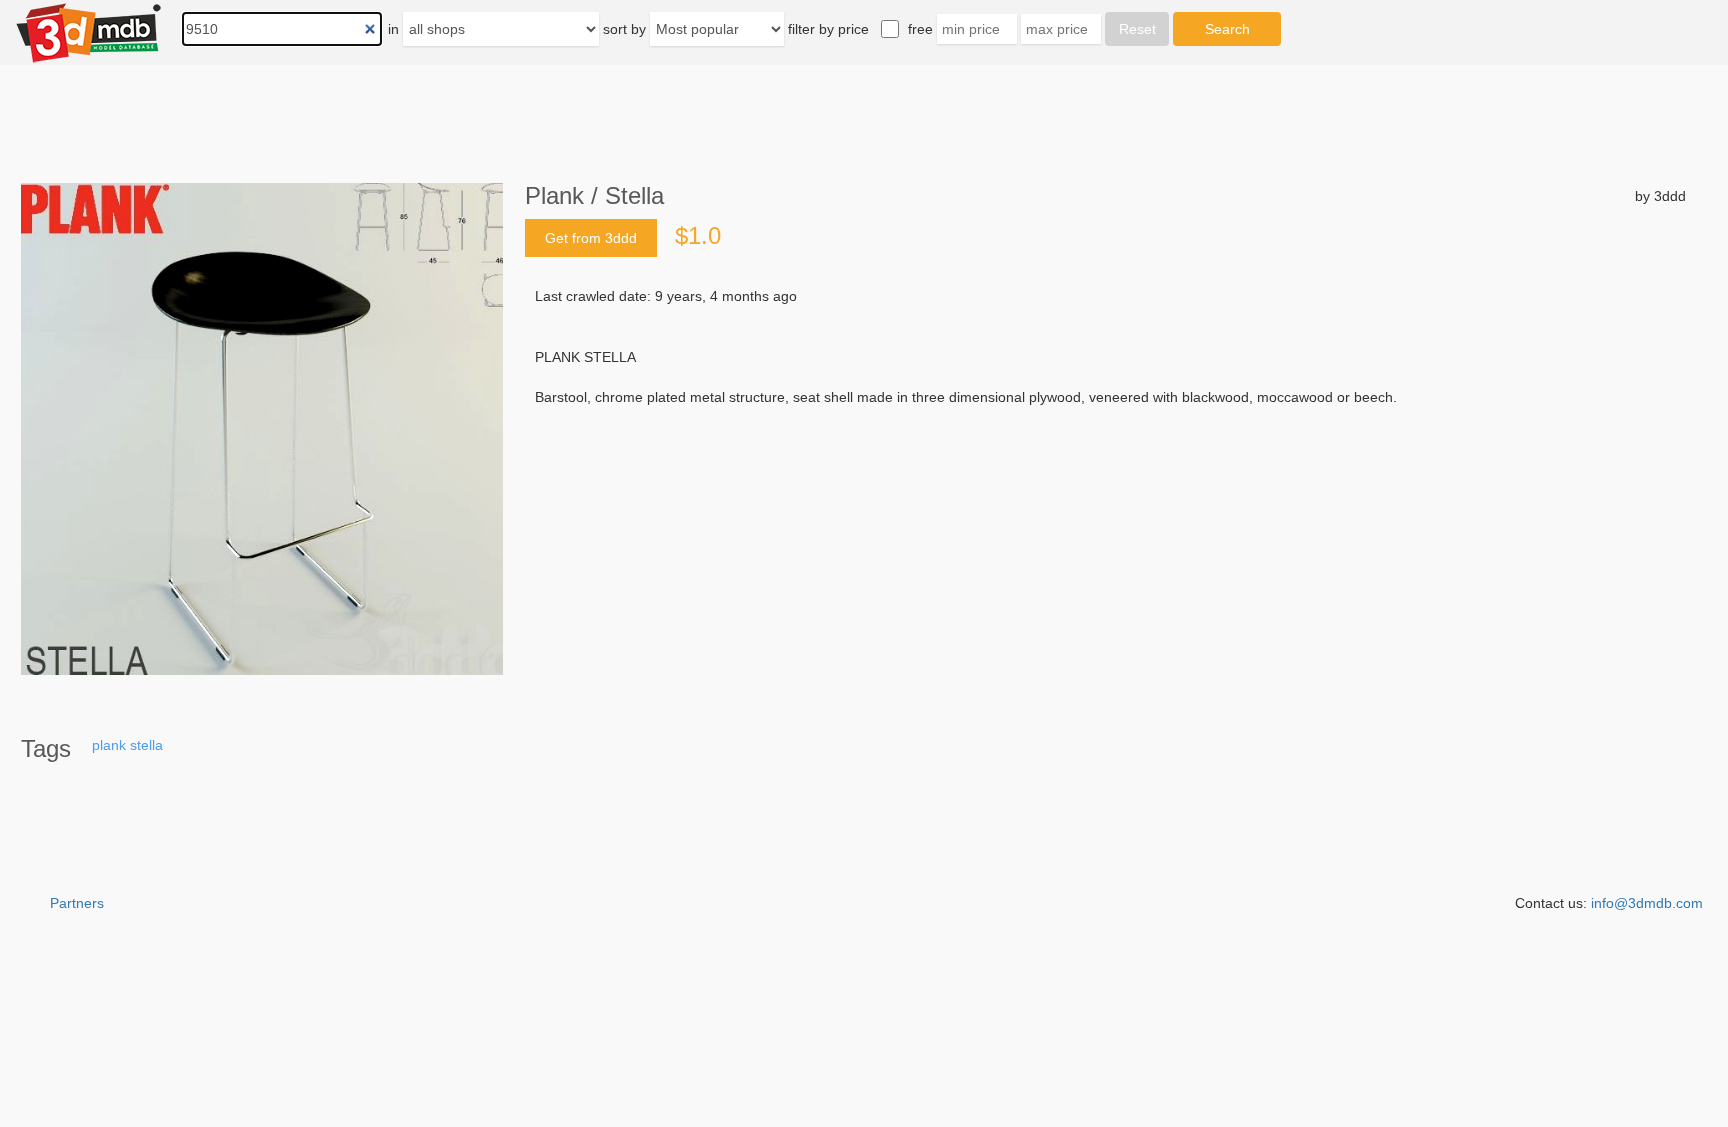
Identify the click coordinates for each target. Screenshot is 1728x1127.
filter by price (828, 29)
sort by (624, 29)
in (393, 29)
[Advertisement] (1105, 559)
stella (146, 745)
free (920, 29)
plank (109, 745)
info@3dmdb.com (1647, 903)
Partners (77, 903)
